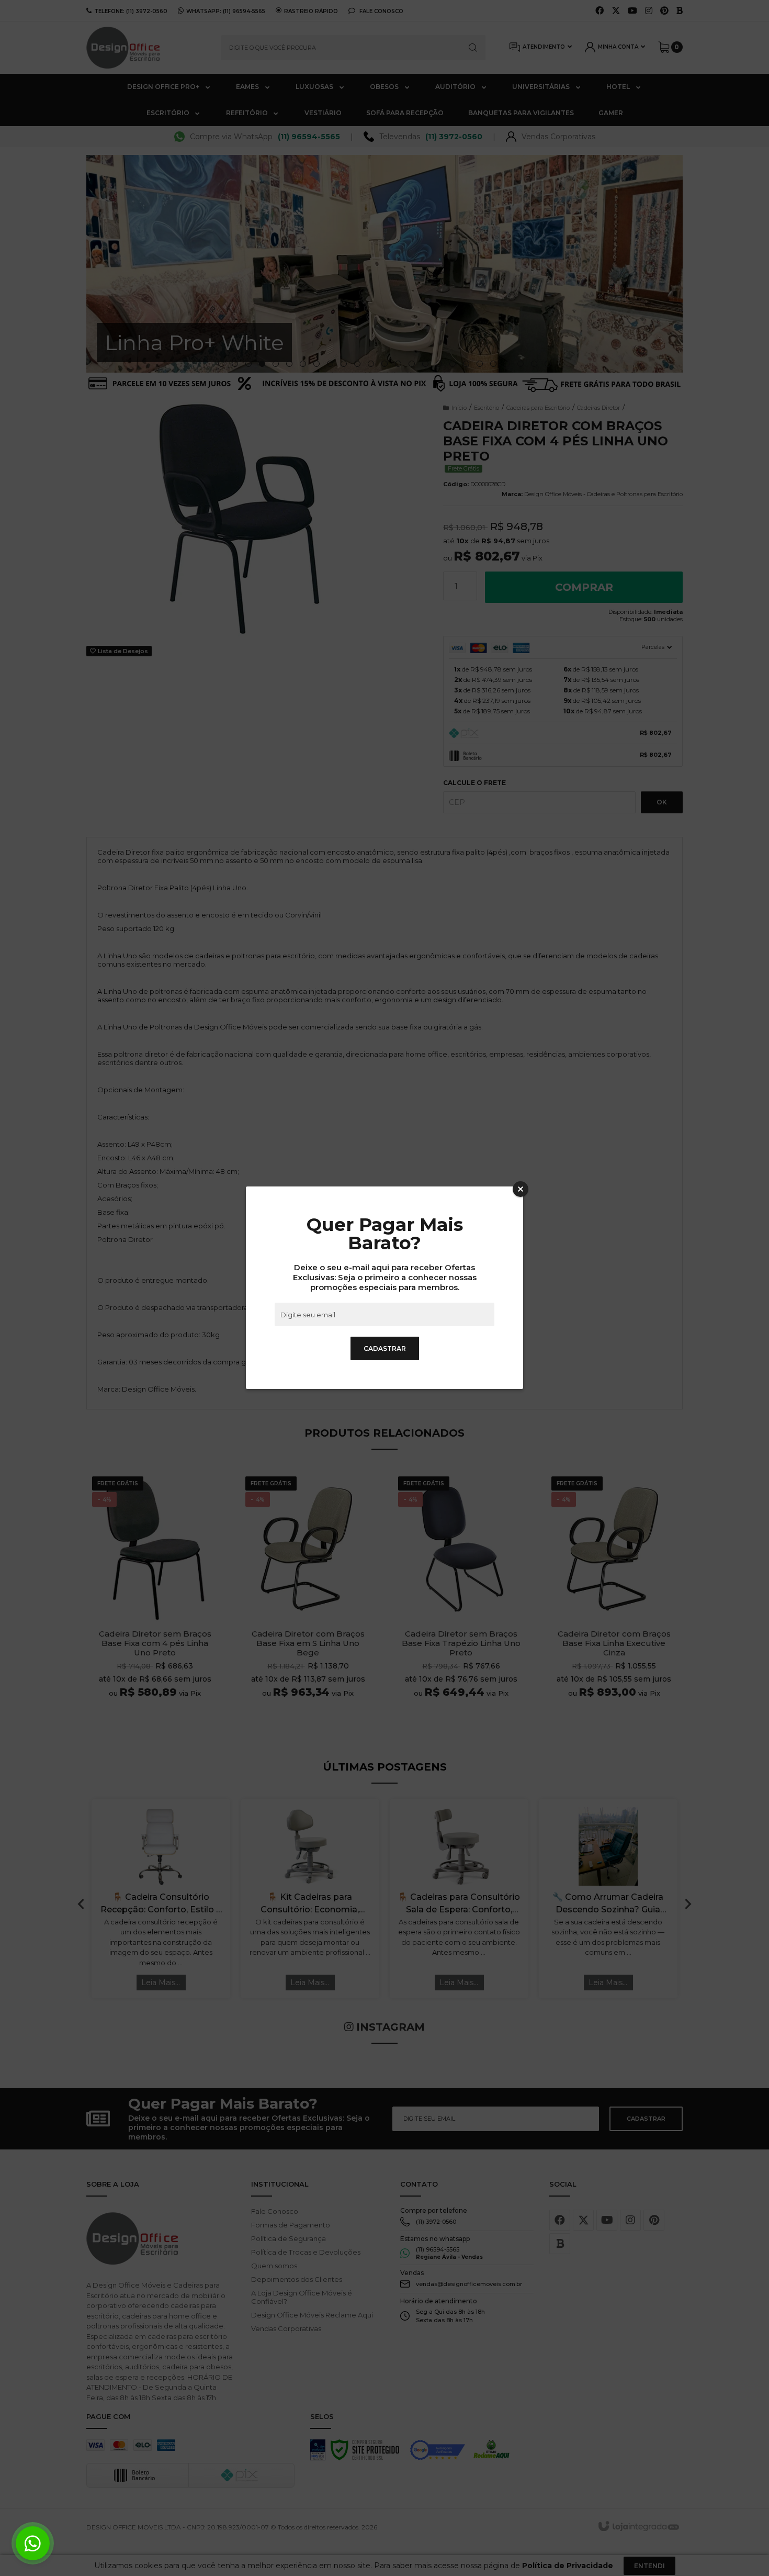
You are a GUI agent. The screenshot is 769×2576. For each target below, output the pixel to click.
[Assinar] (385, 1348)
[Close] (521, 1189)
